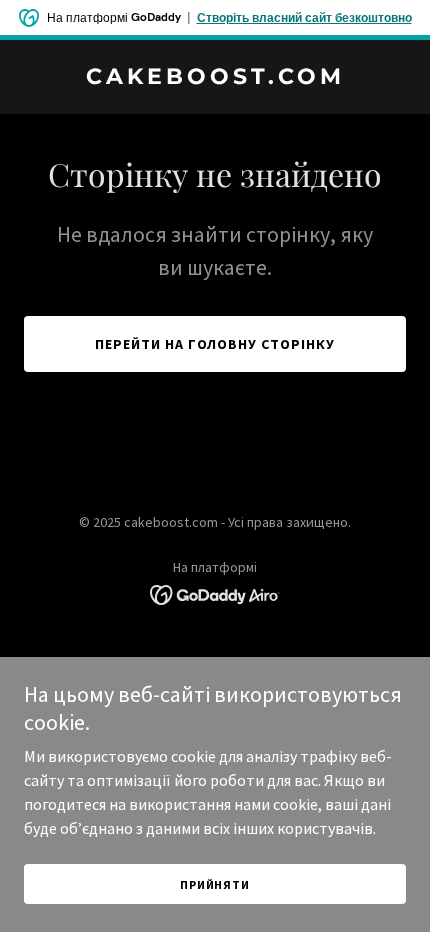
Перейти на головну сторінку (215, 344)
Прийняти (215, 884)
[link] (215, 78)
